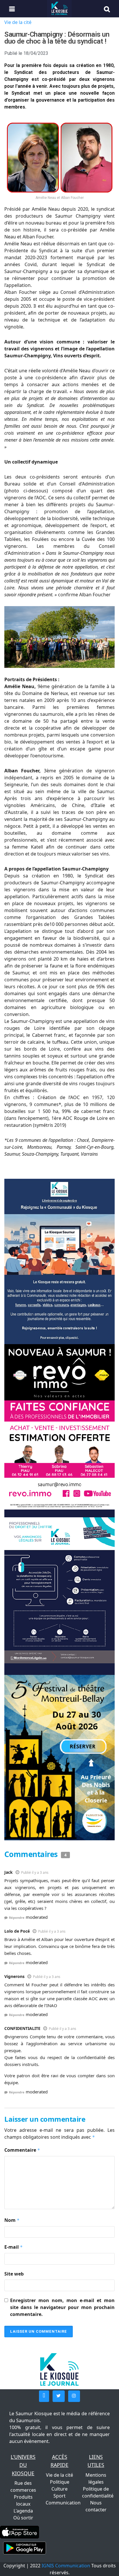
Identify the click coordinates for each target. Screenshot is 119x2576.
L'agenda (23, 2511)
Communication (63, 2503)
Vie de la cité (18, 22)
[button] (44, 2396)
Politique (60, 2482)
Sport (59, 2496)
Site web (14, 2274)
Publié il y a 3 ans (35, 1872)
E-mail (14, 2247)
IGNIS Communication (66, 2566)
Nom (12, 2220)
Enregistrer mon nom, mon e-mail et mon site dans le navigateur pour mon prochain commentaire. (62, 2307)
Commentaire (22, 2150)
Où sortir (23, 2518)
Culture (59, 2489)
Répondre (17, 1917)
